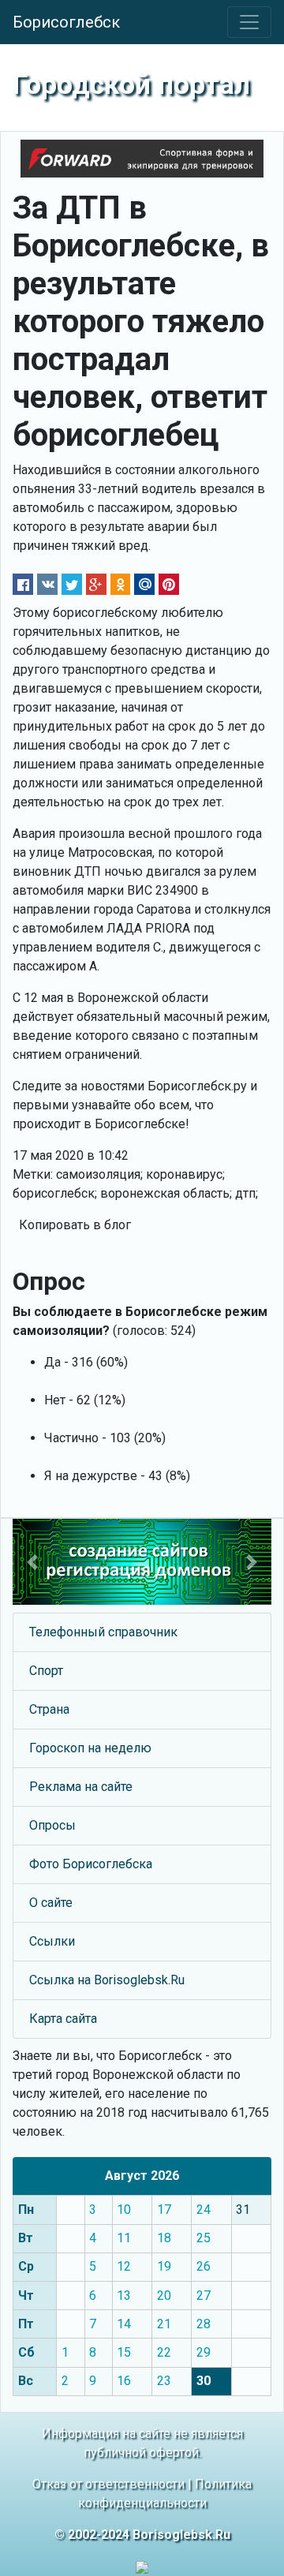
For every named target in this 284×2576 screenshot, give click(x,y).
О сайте (51, 1903)
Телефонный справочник (103, 1632)
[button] (32, 1562)
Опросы (52, 1825)
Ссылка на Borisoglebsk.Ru (107, 1980)
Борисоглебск (66, 22)
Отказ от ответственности (108, 2484)
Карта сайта (63, 2019)
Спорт (46, 1671)
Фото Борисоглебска (91, 1864)
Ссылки (52, 1941)
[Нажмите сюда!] (142, 1562)
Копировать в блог (75, 1225)
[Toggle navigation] (249, 22)
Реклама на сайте (81, 1787)
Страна (49, 1709)
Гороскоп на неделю (90, 1748)
